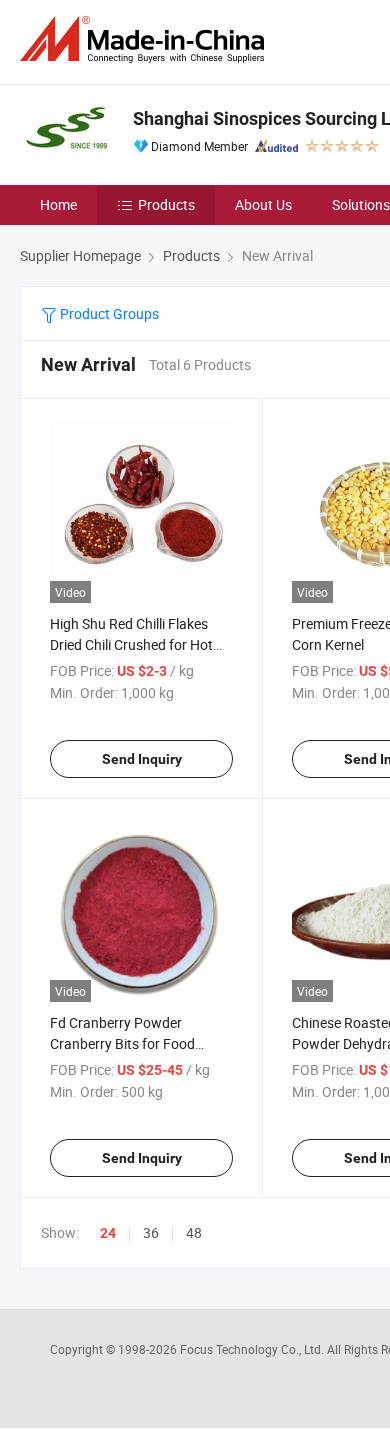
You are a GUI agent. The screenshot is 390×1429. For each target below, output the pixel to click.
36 (151, 1232)
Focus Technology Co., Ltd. (253, 1349)
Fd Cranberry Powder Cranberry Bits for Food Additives (122, 1043)
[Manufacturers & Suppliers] (146, 39)
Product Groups (108, 313)
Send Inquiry (142, 759)
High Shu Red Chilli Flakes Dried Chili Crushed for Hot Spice (131, 644)
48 (194, 1232)
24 (108, 1233)
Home (58, 204)
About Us (263, 204)
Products (166, 204)
